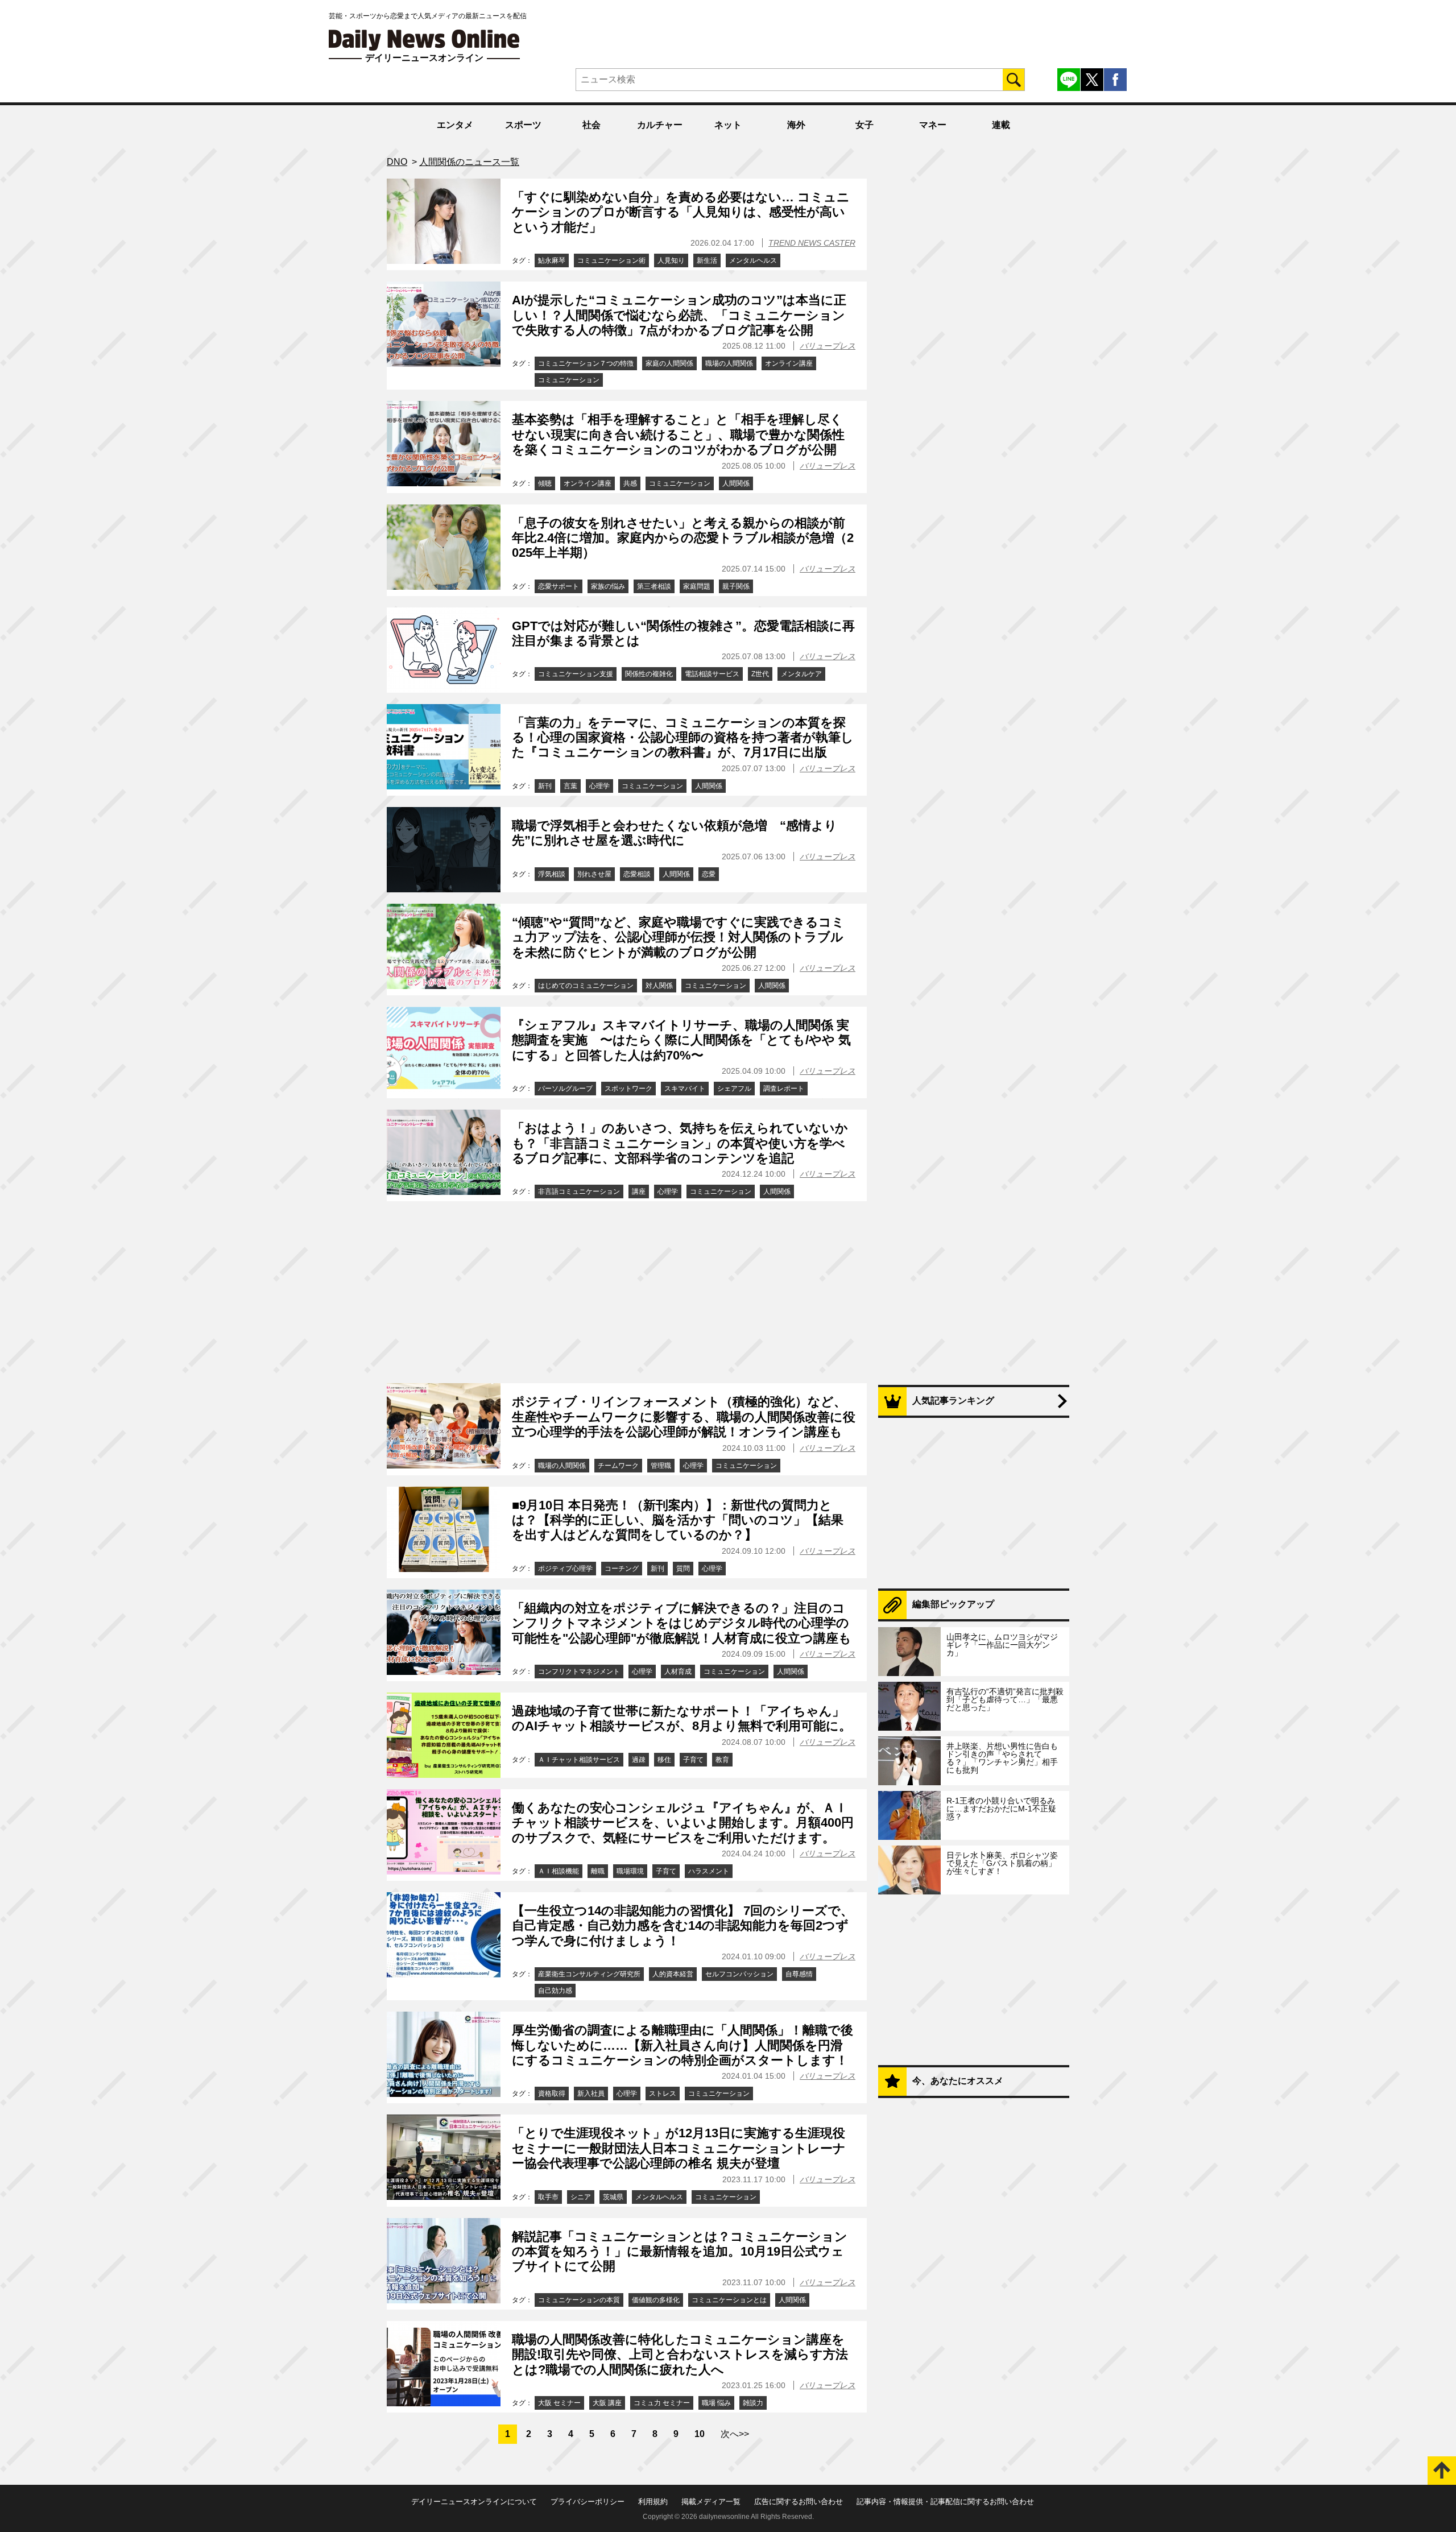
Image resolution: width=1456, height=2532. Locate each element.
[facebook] (1115, 80)
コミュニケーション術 (611, 260)
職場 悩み (716, 2403)
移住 (664, 1760)
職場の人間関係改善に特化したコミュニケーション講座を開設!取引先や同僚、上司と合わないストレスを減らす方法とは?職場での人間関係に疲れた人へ (680, 2355)
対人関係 (659, 986)
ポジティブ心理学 (565, 1569)
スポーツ (523, 125)
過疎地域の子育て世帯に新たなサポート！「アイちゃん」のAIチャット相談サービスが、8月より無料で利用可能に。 (682, 1718)
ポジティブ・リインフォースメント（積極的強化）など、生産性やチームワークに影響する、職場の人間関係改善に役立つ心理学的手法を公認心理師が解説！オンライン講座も (684, 1417)
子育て (693, 1760)
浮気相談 (552, 874)
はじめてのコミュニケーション (586, 986)
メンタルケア (801, 674)
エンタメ (455, 125)
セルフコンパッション (739, 1974)
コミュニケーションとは (729, 2300)
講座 (639, 1191)
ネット (728, 125)
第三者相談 (654, 586)
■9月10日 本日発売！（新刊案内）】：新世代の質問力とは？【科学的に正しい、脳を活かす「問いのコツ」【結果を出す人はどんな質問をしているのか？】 (678, 1520)
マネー (933, 125)
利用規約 (653, 2502)
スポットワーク (628, 1089)
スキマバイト (685, 1089)
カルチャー (660, 125)
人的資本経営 (673, 1974)
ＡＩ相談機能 (559, 1871)
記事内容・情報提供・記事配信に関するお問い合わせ (945, 2502)
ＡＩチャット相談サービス (579, 1760)
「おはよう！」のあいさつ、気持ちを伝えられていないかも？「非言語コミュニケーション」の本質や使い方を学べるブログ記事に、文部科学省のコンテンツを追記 (680, 1143)
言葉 (570, 786)
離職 (598, 1871)
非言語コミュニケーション (579, 1191)
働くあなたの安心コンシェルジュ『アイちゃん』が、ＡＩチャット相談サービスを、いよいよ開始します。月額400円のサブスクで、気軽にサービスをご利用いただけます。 (683, 1823)
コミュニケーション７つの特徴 (586, 363)
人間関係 (736, 483)
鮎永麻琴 (552, 260)
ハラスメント (709, 1871)
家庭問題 (697, 586)
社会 (591, 125)
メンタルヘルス (753, 260)
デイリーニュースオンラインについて (474, 2502)
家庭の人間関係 (669, 363)
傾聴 (545, 483)
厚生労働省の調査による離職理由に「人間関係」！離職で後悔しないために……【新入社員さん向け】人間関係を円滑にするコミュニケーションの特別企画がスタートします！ (682, 2045)
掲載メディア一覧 (711, 2502)
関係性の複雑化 (649, 674)
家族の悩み (608, 586)
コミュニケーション (569, 380)
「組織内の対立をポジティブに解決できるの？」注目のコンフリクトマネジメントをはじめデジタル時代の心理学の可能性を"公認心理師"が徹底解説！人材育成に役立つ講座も (682, 1623)
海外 (796, 125)
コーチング (622, 1569)
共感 (630, 483)
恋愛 (709, 874)
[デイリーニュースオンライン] (424, 40)
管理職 (661, 1466)
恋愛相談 (637, 874)
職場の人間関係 (729, 363)
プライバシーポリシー (588, 2502)
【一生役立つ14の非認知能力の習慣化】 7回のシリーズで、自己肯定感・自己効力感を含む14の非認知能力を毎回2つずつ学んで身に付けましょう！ (682, 1926)
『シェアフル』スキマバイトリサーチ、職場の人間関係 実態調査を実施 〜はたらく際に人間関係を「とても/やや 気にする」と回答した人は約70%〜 (681, 1040)
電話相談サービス (712, 674)
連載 (1001, 125)
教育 (722, 1760)
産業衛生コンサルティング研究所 (589, 1974)
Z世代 (760, 674)
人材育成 (678, 1672)
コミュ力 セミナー (662, 2403)
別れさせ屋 (594, 874)
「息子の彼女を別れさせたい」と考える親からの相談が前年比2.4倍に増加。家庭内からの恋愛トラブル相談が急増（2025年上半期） (683, 538)
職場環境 (630, 1871)
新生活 (707, 260)
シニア (581, 2197)
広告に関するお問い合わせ (799, 2502)
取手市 (548, 2197)
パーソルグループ (565, 1089)
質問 (683, 1569)
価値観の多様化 (656, 2300)
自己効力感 (555, 1991)
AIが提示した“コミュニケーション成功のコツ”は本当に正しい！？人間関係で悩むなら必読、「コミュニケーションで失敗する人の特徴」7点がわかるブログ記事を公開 (679, 315)
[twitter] (1092, 80)
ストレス (663, 2094)
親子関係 (736, 586)
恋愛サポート (559, 586)
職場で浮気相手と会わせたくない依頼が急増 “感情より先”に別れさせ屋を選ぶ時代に (675, 833)
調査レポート (784, 1089)
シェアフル (734, 1089)
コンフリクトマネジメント (579, 1672)
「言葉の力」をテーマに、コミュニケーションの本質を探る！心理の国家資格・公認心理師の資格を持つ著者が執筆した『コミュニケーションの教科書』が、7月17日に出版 (683, 738)
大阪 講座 (607, 2403)
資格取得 (552, 2094)
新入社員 (591, 2094)
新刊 (545, 786)
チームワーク (618, 1466)
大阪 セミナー (559, 2403)
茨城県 (613, 2197)
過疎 (639, 1760)
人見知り (671, 260)
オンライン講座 (789, 363)
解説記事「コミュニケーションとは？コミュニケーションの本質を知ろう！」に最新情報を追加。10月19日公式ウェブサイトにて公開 (680, 2252)
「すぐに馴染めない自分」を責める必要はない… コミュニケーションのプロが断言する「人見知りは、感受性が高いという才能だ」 (681, 212)
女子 (864, 125)
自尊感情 (799, 1974)
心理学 (599, 786)
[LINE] (1069, 80)
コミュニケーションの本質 (579, 2300)
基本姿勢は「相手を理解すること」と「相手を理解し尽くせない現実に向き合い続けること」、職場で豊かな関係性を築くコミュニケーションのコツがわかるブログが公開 (678, 435)
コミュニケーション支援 (576, 674)
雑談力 (753, 2403)
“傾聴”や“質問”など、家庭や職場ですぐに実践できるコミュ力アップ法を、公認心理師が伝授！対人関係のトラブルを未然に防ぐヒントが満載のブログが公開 (678, 937)
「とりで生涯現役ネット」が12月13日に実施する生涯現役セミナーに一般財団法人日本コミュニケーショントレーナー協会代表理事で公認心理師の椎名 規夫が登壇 (679, 2148)
